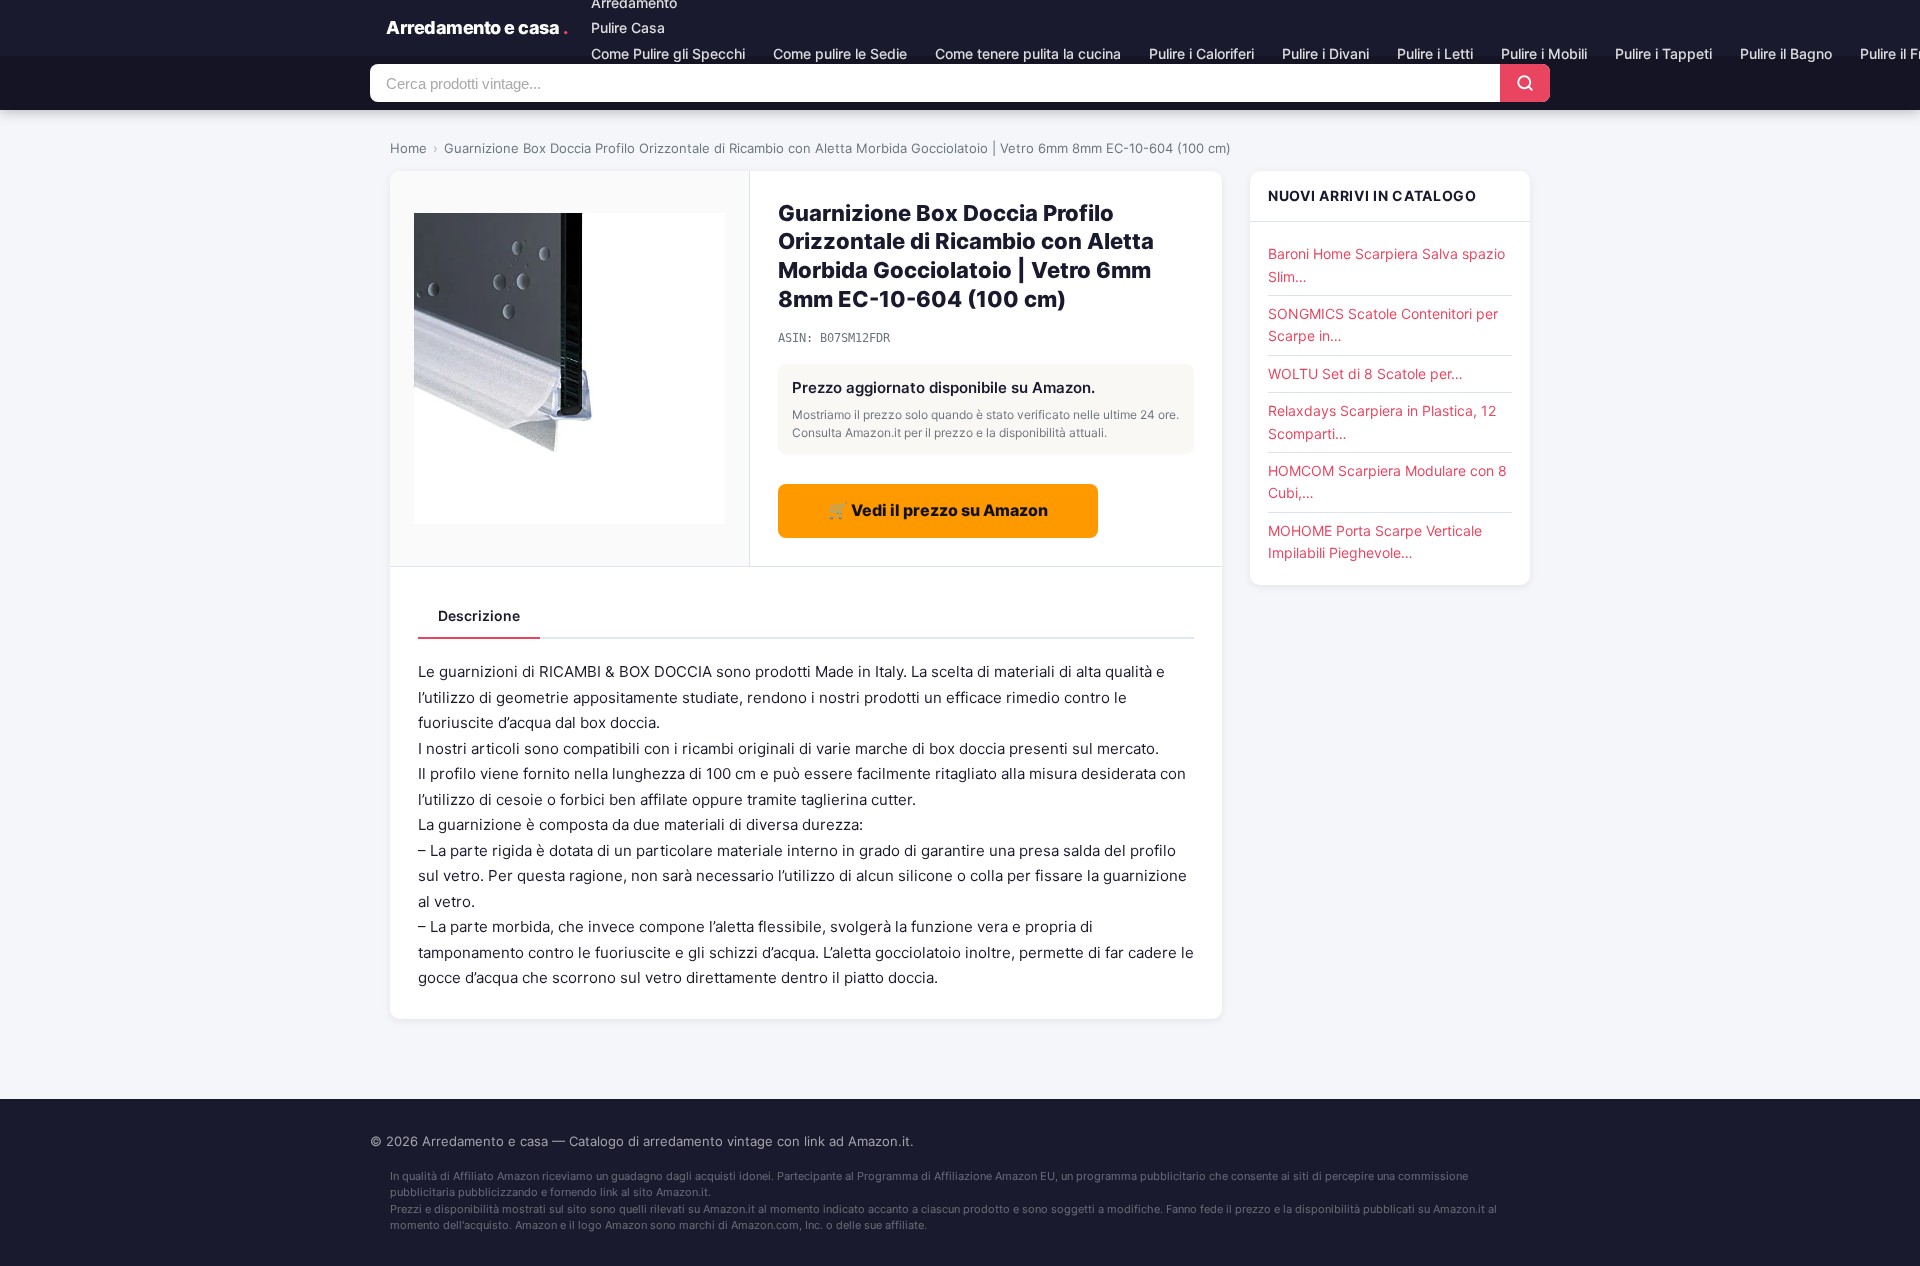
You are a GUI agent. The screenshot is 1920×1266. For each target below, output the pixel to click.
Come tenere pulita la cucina (1028, 53)
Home (408, 148)
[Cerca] (1525, 83)
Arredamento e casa (476, 27)
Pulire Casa (628, 27)
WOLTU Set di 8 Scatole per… (1365, 373)
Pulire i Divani (1325, 53)
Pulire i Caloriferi (1201, 53)
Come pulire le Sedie (840, 53)
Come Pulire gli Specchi (668, 53)
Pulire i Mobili (1544, 53)
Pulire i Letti (1435, 53)
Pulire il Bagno (1786, 53)
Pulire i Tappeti (1663, 53)
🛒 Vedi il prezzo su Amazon (938, 510)
